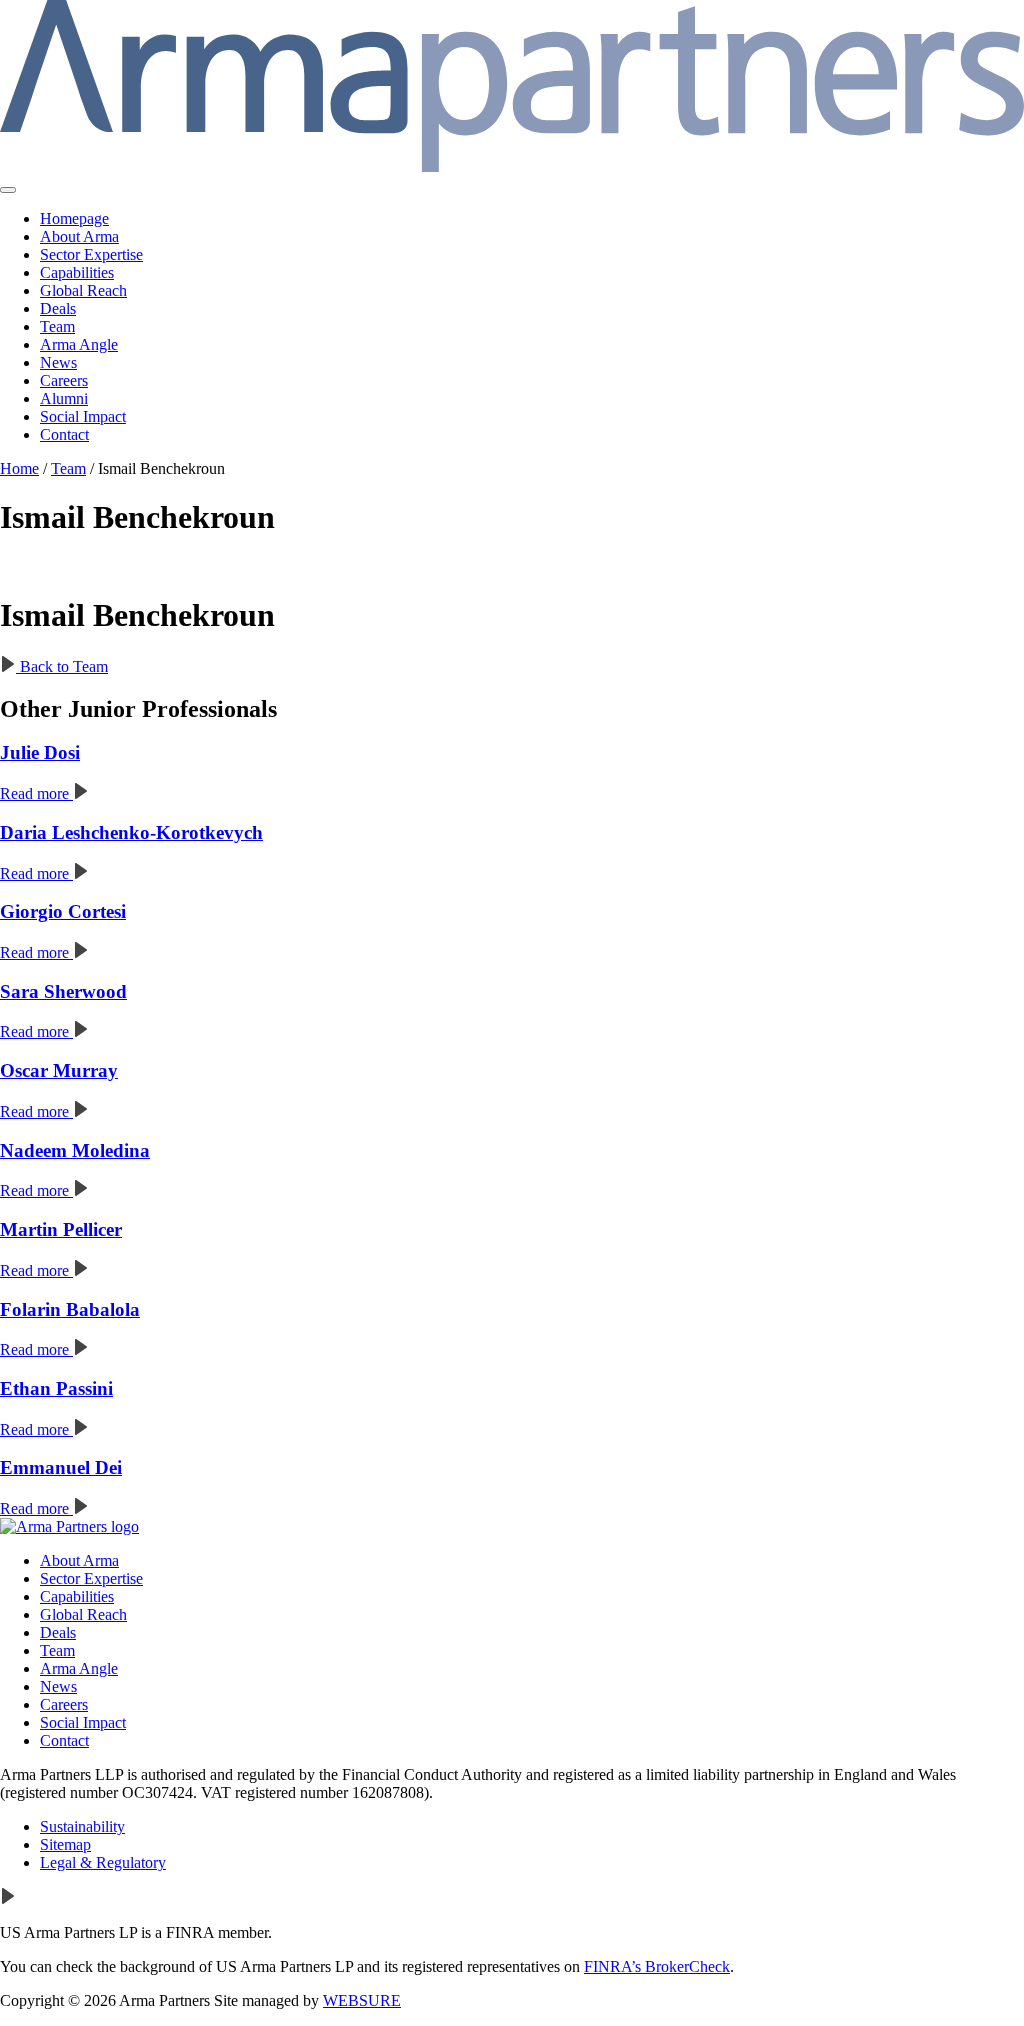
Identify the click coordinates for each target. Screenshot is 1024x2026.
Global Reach (83, 290)
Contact (64, 434)
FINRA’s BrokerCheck (657, 1966)
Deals (58, 308)
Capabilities (77, 272)
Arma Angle (79, 344)
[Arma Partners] (69, 1526)
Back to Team (62, 666)
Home (19, 468)
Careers (64, 380)
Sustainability (82, 1826)
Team (57, 326)
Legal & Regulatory (103, 1862)
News (58, 362)
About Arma (79, 236)
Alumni (64, 398)
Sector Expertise (91, 254)
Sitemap (65, 1844)
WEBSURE (362, 2000)
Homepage (74, 218)
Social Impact (83, 416)
